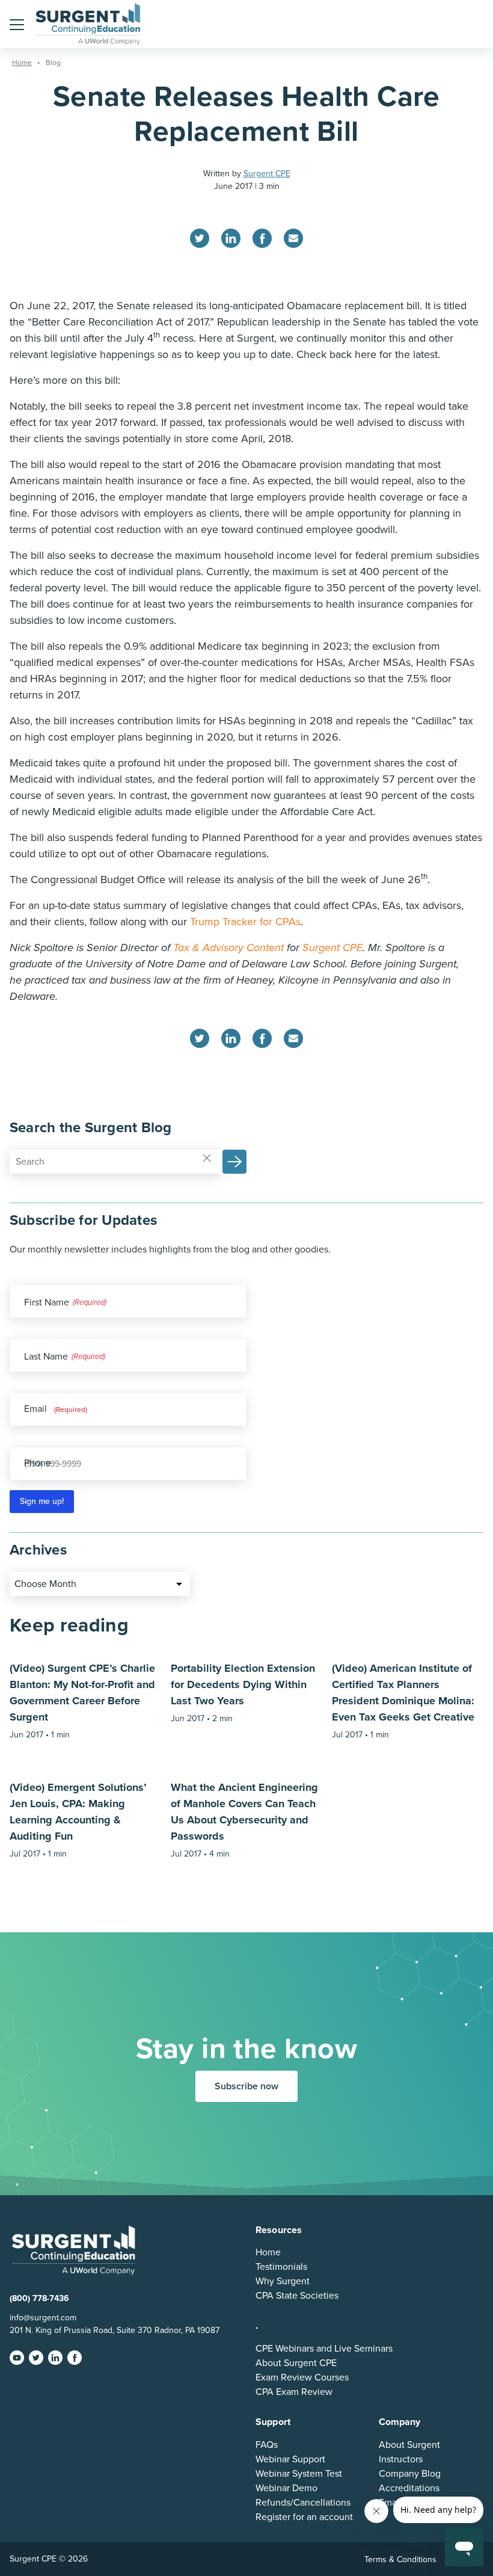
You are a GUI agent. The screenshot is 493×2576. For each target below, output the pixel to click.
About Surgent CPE (296, 2363)
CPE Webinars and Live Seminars (324, 2349)
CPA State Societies (297, 2296)
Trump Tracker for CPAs (245, 922)
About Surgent (409, 2445)
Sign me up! (42, 1501)
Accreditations (409, 2488)
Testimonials (281, 2267)
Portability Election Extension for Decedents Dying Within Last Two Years (243, 1684)
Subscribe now (246, 2086)
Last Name (46, 1357)
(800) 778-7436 (39, 2298)
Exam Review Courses (302, 2377)
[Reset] (207, 1157)
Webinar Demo (286, 2488)
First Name (47, 1302)
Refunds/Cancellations (303, 2503)
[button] (17, 24)
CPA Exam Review (294, 2392)
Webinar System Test (299, 2474)
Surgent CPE (267, 174)
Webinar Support (290, 2459)
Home (268, 2252)
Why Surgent (283, 2281)
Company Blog (410, 2474)
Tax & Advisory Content (228, 948)
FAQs (267, 2445)
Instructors (401, 2459)
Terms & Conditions (400, 2559)
